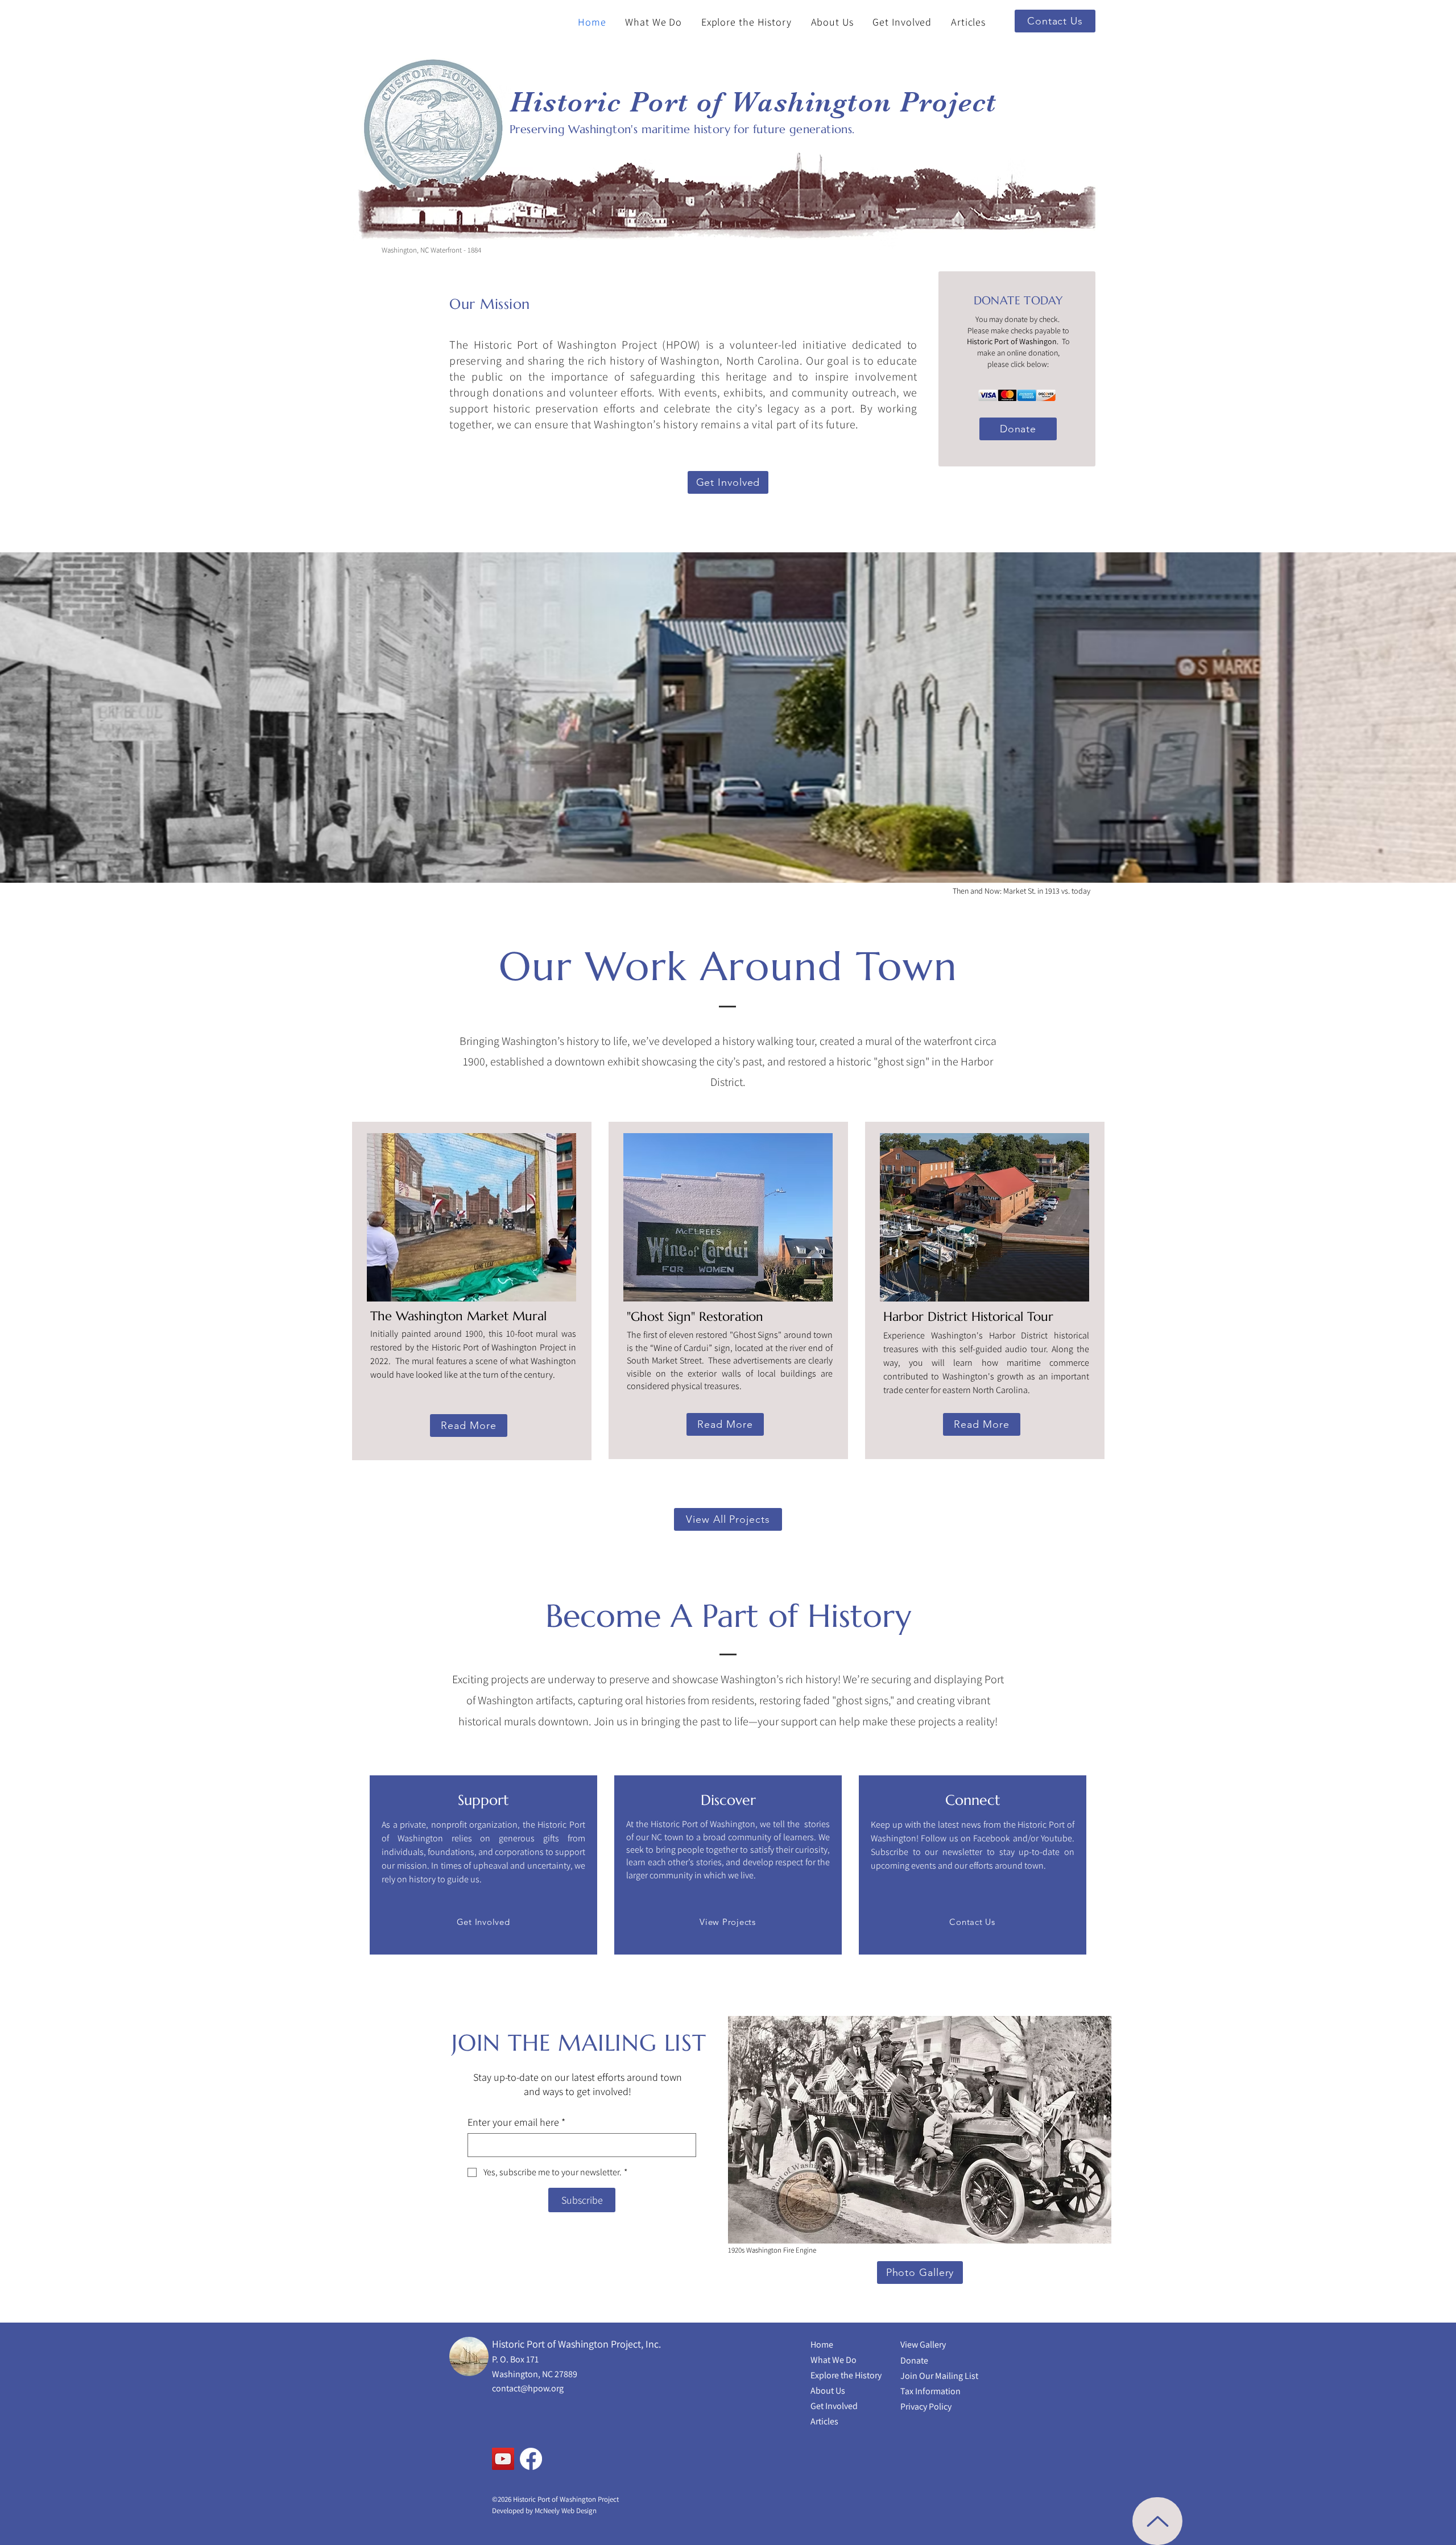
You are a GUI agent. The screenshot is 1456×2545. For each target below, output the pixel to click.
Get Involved (834, 2406)
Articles (824, 2421)
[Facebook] (531, 2459)
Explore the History (846, 2375)
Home (822, 2344)
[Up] (1157, 2521)
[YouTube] (503, 2459)
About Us (828, 2391)
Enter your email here (516, 2122)
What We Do (834, 2360)
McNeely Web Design (566, 2511)
